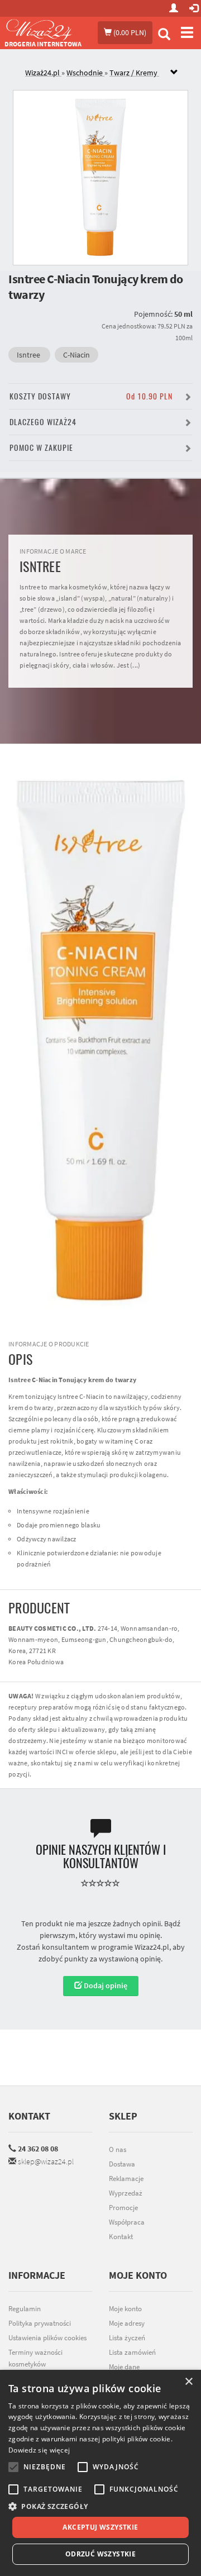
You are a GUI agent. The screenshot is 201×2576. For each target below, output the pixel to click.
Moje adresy (127, 2323)
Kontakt (29, 2116)
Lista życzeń (127, 2338)
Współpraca (127, 2222)
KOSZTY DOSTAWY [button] (91, 396)
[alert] (100, 2473)
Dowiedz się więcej (39, 2450)
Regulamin (25, 2309)
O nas (118, 2149)
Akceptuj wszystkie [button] (100, 2527)
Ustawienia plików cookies (47, 2338)
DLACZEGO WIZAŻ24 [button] (43, 422)
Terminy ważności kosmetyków (35, 2358)
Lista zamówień (132, 2352)
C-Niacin (76, 355)
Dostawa (122, 2164)
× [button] (188, 2382)
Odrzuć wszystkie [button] (100, 2554)
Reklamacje (126, 2179)
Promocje (123, 2208)
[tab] (109, 73)
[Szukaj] (164, 35)
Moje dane (124, 2367)
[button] (100, 2506)
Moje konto (125, 2309)
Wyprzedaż (126, 2193)
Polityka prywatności (40, 2323)
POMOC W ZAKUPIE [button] (41, 448)
